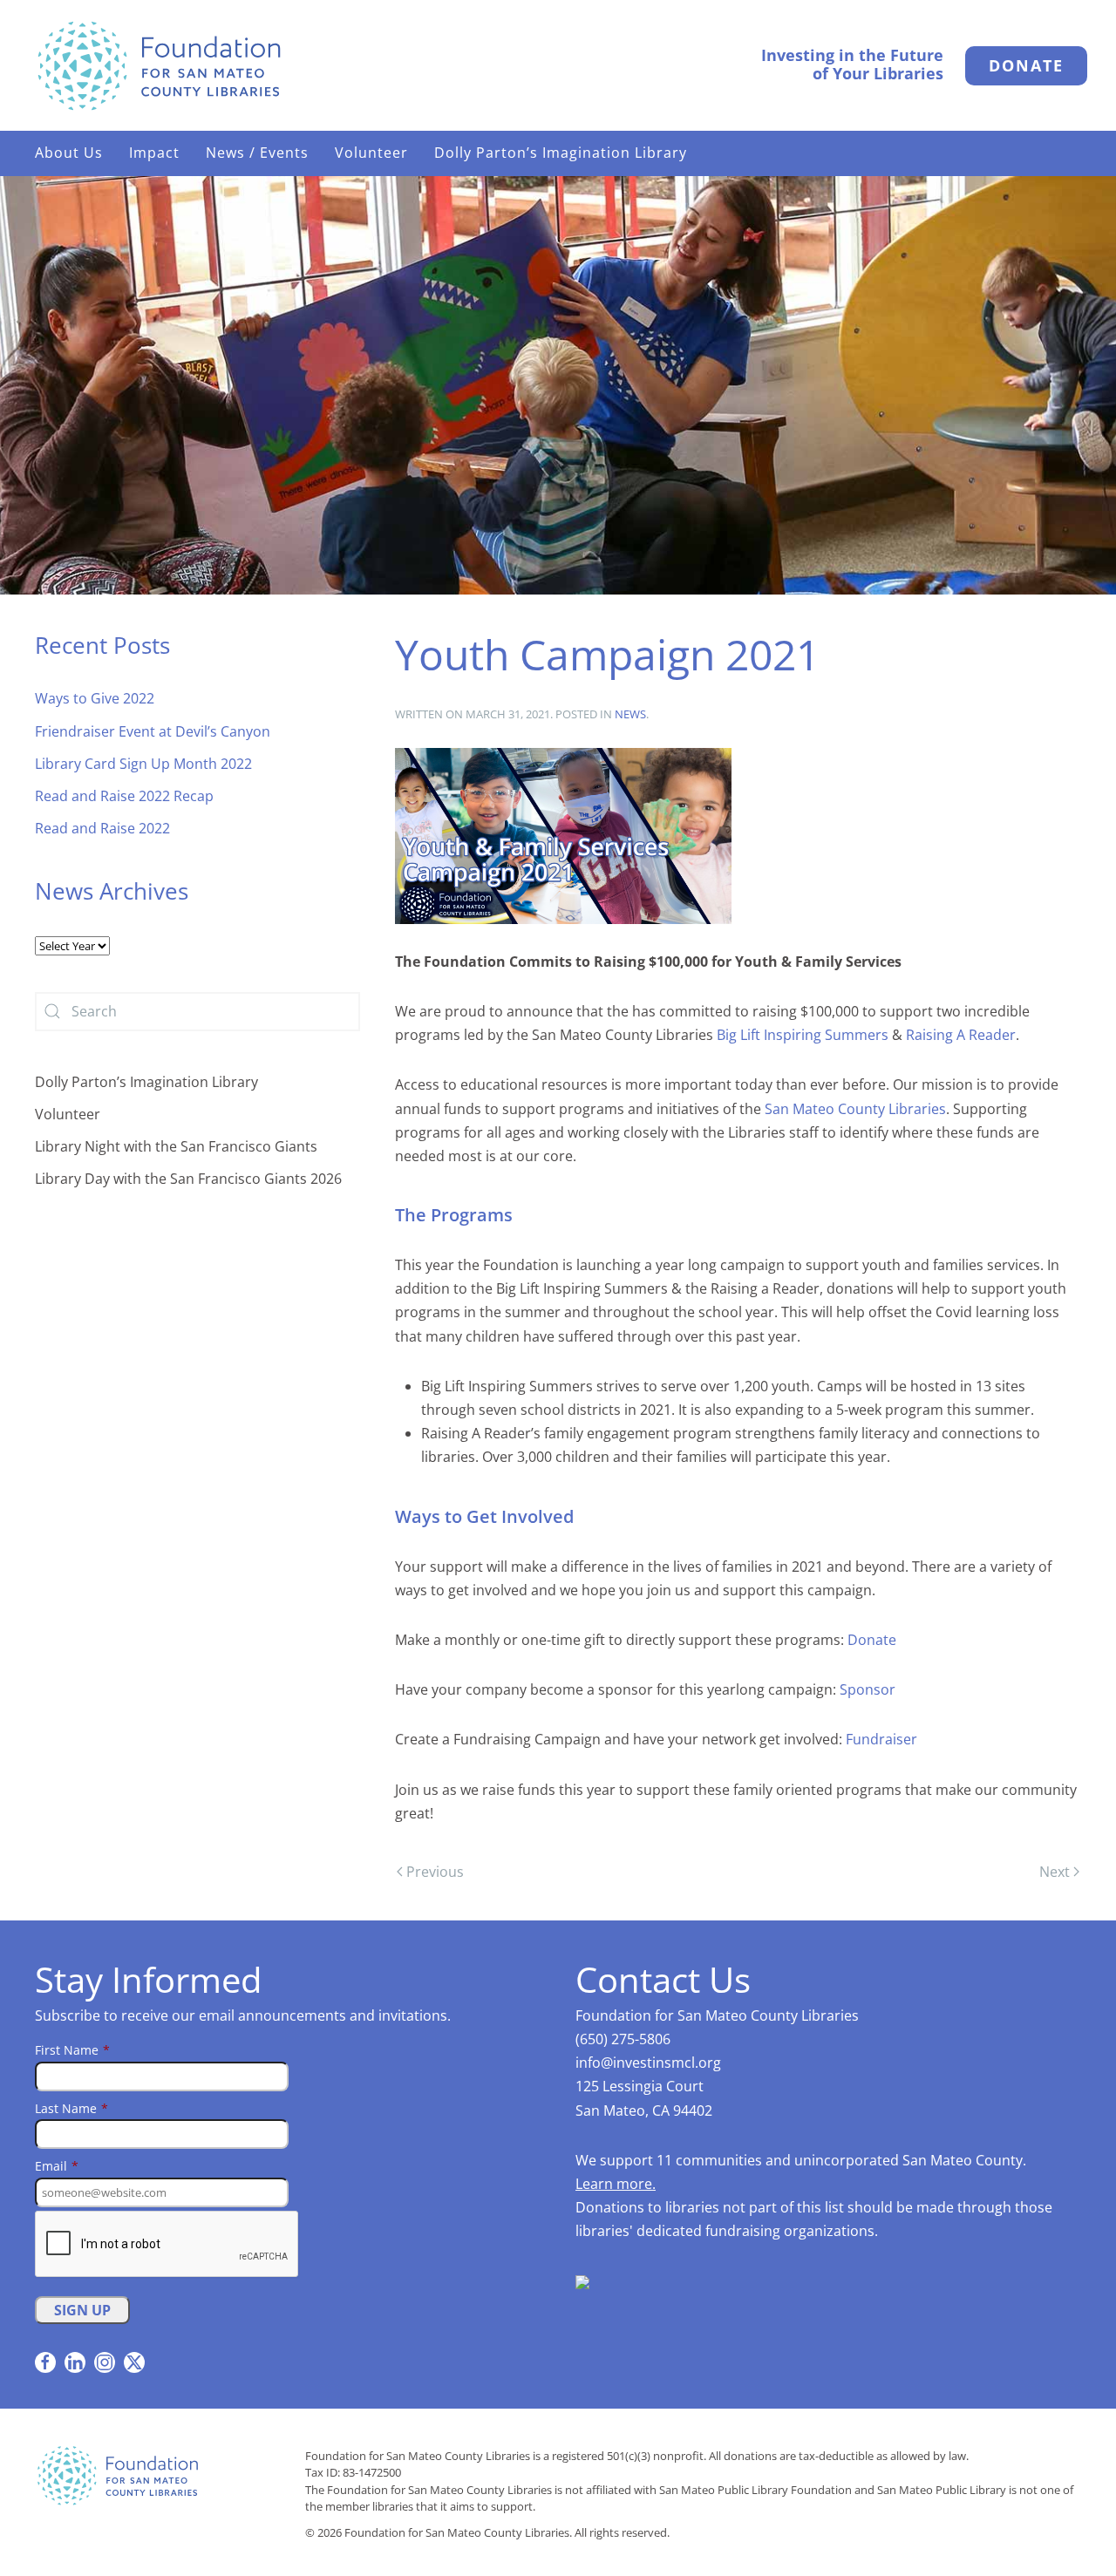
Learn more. (616, 2184)
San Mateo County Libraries (855, 1109)
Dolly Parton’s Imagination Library (561, 153)
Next (1055, 1872)
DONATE (1026, 65)
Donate (872, 1640)
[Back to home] (159, 65)
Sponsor (868, 1689)
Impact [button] (154, 153)
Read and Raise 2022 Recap (124, 796)
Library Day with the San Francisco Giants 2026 (188, 1179)
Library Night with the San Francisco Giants (176, 1146)
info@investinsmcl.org (648, 2063)
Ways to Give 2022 (95, 698)
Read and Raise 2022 (102, 828)
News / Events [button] (257, 153)
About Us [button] (69, 153)
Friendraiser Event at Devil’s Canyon (153, 731)
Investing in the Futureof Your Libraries (852, 65)
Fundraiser (881, 1739)
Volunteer (68, 1114)
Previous (435, 1872)
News (630, 714)
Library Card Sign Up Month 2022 (143, 764)
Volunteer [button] (371, 153)
